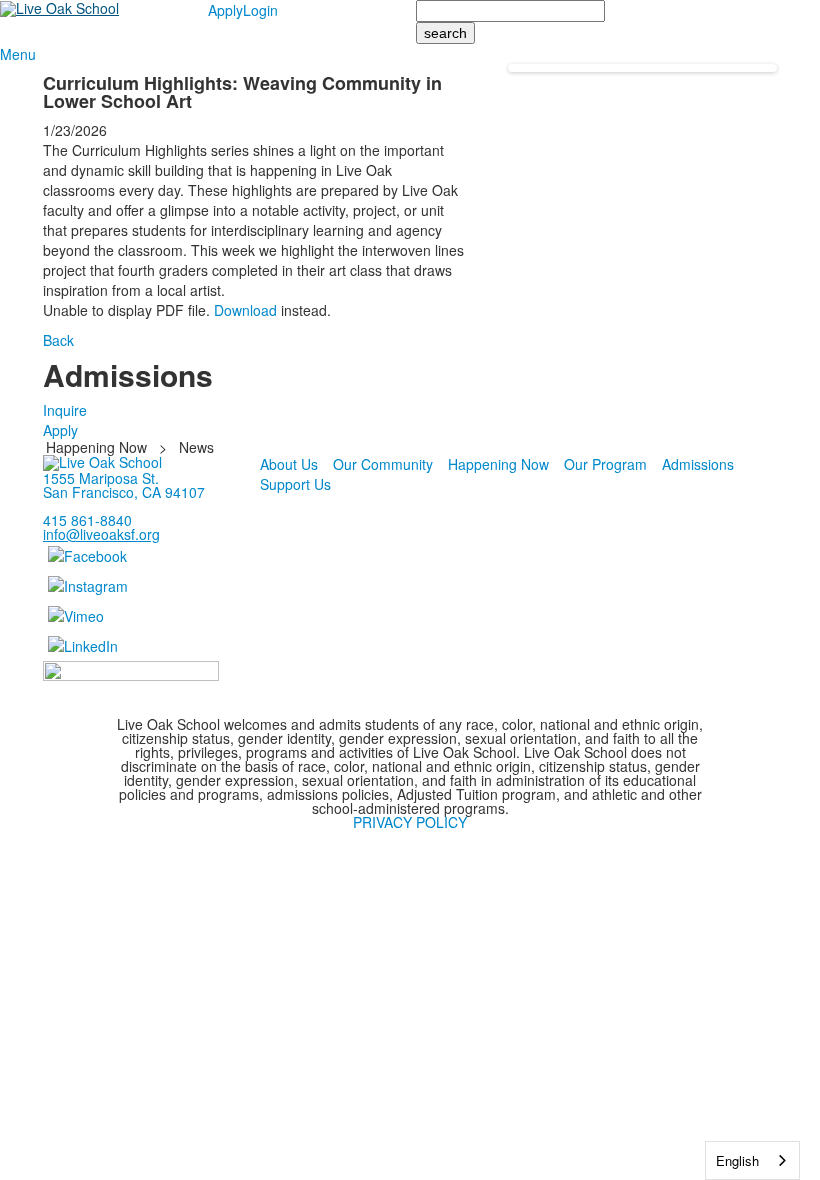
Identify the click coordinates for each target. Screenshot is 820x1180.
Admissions (698, 464)
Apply (225, 10)
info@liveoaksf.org (101, 534)
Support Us (295, 484)
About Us (289, 464)
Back (58, 340)
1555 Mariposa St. (101, 478)
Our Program (605, 464)
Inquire (65, 410)
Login (260, 10)
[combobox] (752, 1160)
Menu (18, 54)
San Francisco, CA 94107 (124, 492)
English (737, 1160)
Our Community (383, 464)
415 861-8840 (87, 520)
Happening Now (96, 447)
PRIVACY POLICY (410, 822)
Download (245, 310)
